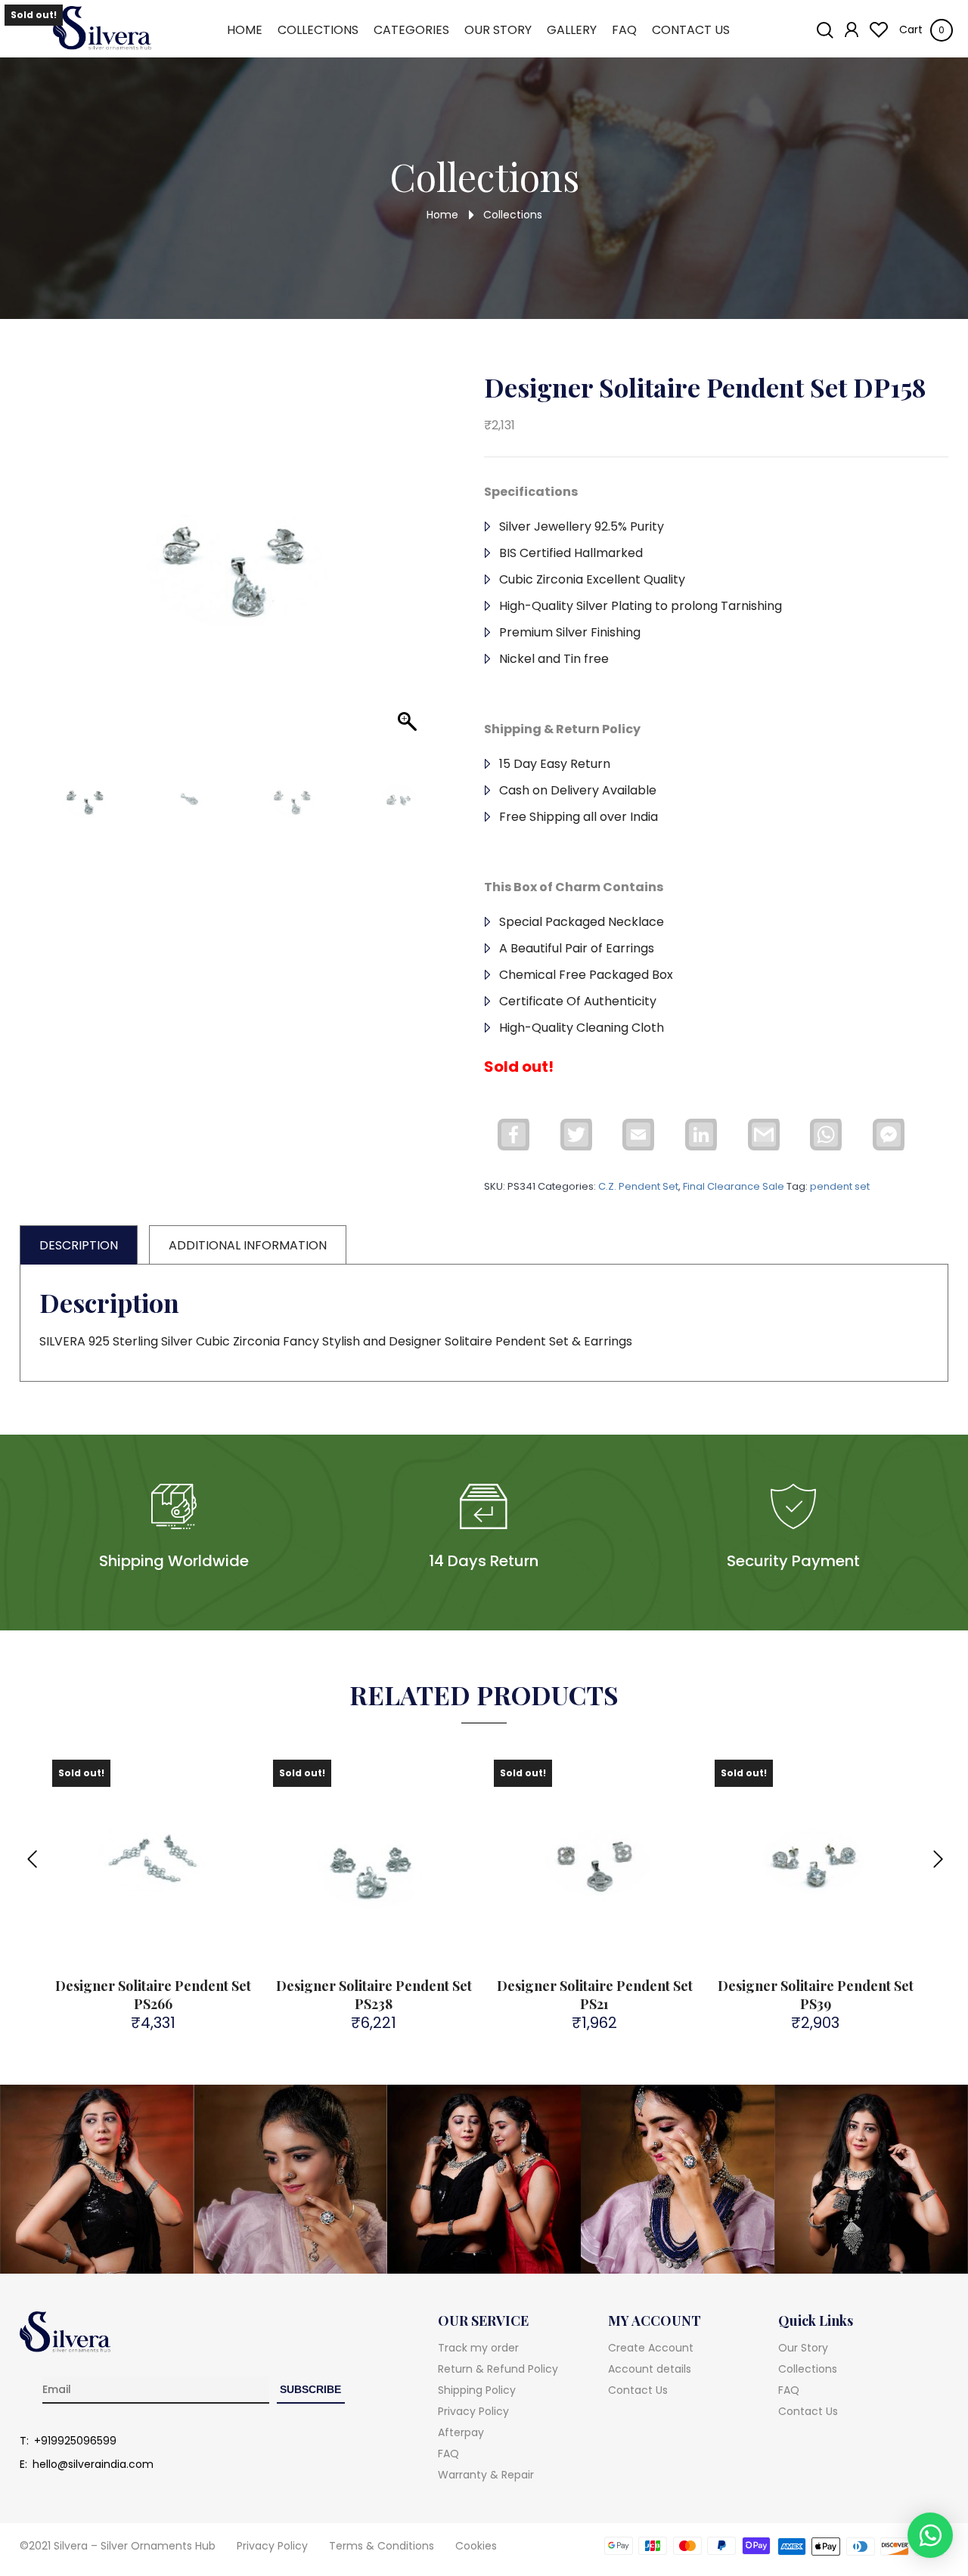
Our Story (498, 30)
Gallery (572, 30)
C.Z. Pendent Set (638, 1186)
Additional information (248, 1245)
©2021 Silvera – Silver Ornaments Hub (118, 2546)
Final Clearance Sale (734, 1186)
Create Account (651, 2348)
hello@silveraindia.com (93, 2464)
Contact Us (691, 30)
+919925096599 (75, 2441)
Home (245, 30)
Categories (411, 30)
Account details (650, 2369)
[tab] (79, 1245)
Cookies (476, 2546)
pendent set (840, 1186)
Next (937, 1850)
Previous (31, 1850)
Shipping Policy (477, 2390)
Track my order (478, 2348)
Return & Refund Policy (498, 2369)
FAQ (624, 30)
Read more (163, 1929)
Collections (318, 30)
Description (79, 1245)
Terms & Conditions (382, 2546)
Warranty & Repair (486, 2475)
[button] (402, 576)
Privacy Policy (473, 2411)
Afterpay (461, 2432)
